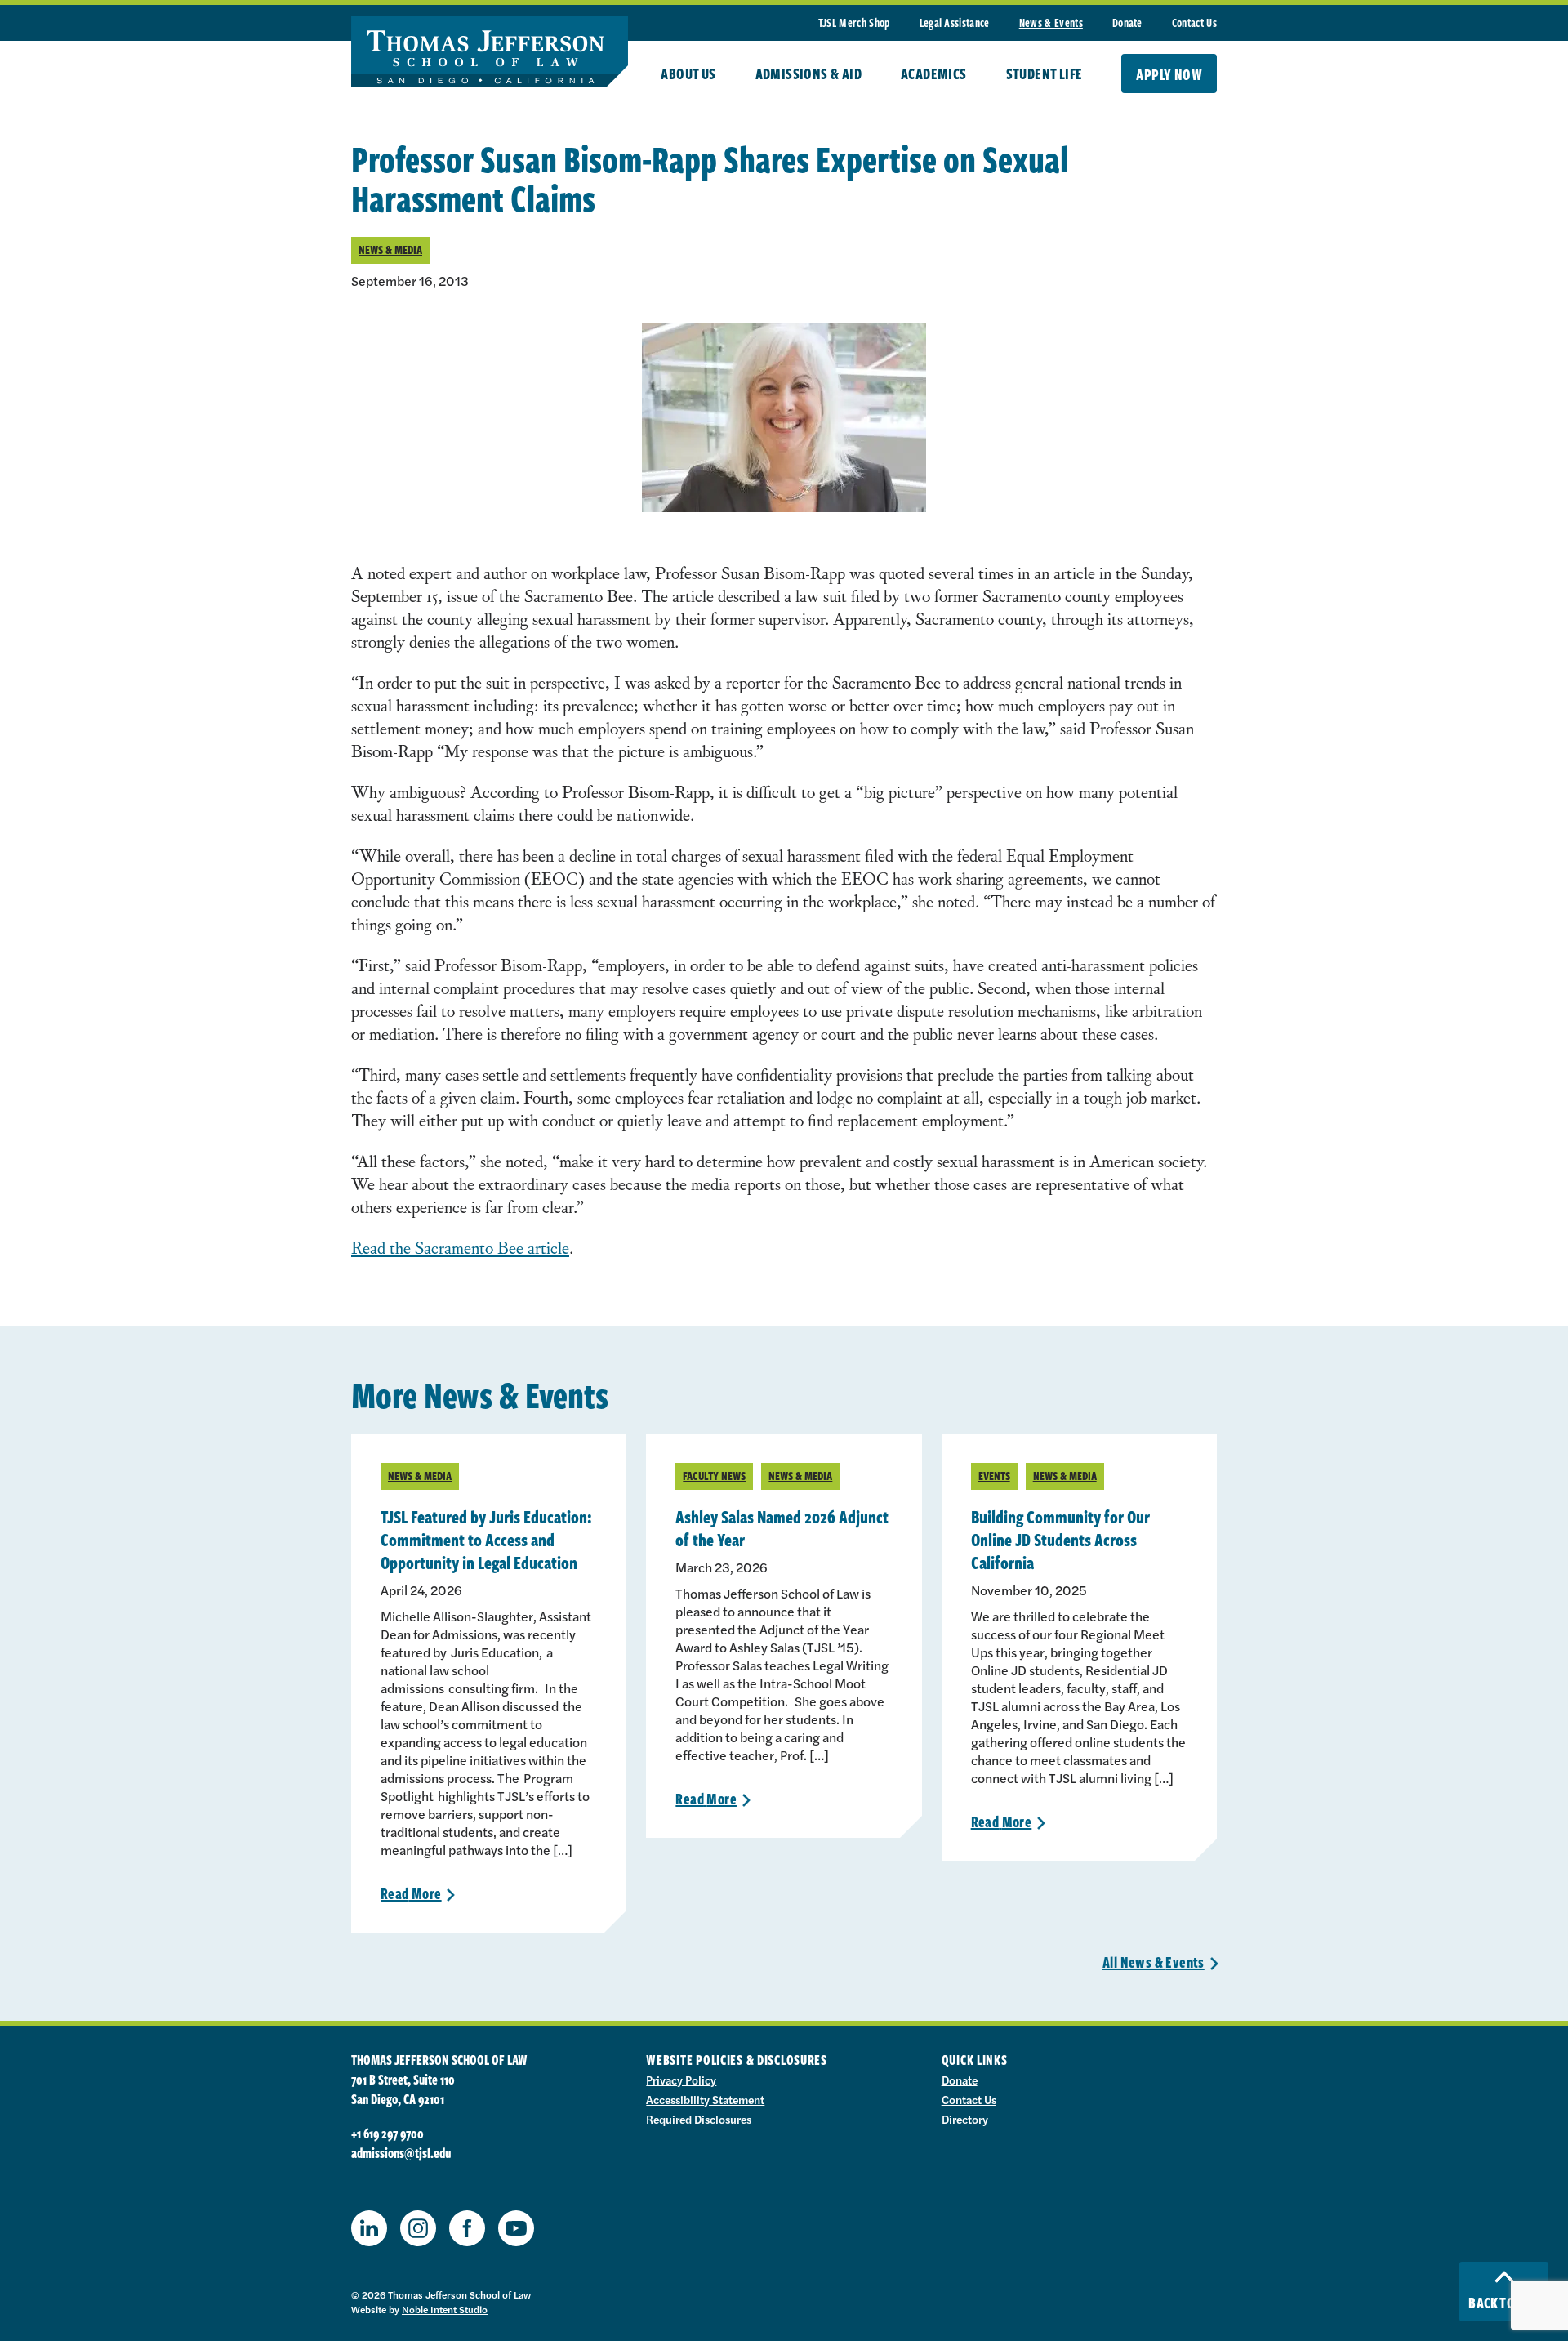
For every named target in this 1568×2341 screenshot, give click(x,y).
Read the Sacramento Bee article (460, 1247)
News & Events (1051, 22)
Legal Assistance (955, 22)
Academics (934, 74)
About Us (688, 74)
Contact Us (1194, 22)
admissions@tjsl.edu (401, 2153)
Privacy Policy (681, 2080)
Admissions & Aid (808, 74)
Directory (965, 2119)
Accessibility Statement (705, 2099)
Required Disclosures (699, 2119)
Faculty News (714, 1476)
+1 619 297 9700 (388, 2134)
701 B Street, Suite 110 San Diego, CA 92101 (403, 2089)
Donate (1127, 22)
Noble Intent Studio (445, 2309)
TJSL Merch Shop (854, 22)
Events (994, 1476)
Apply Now (1169, 74)
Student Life (1045, 74)
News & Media (390, 250)
